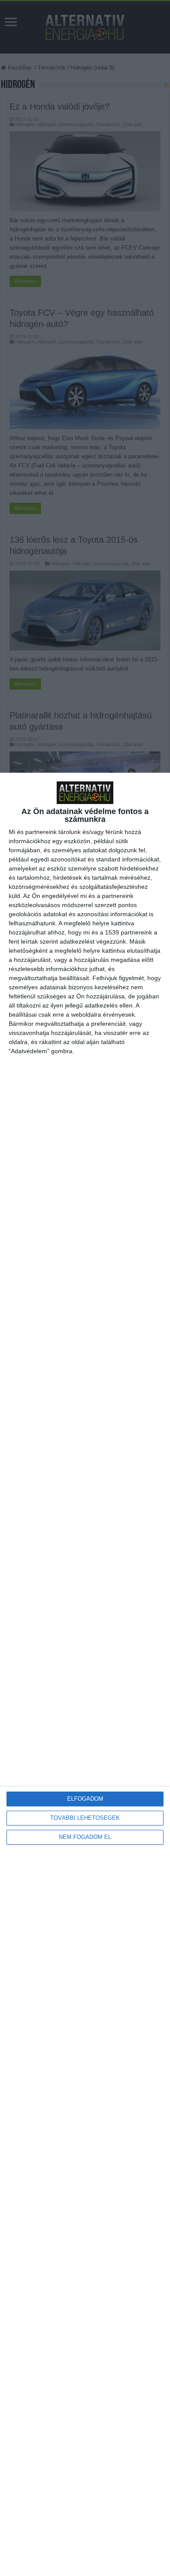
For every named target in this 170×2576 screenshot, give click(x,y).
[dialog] (85, 1674)
